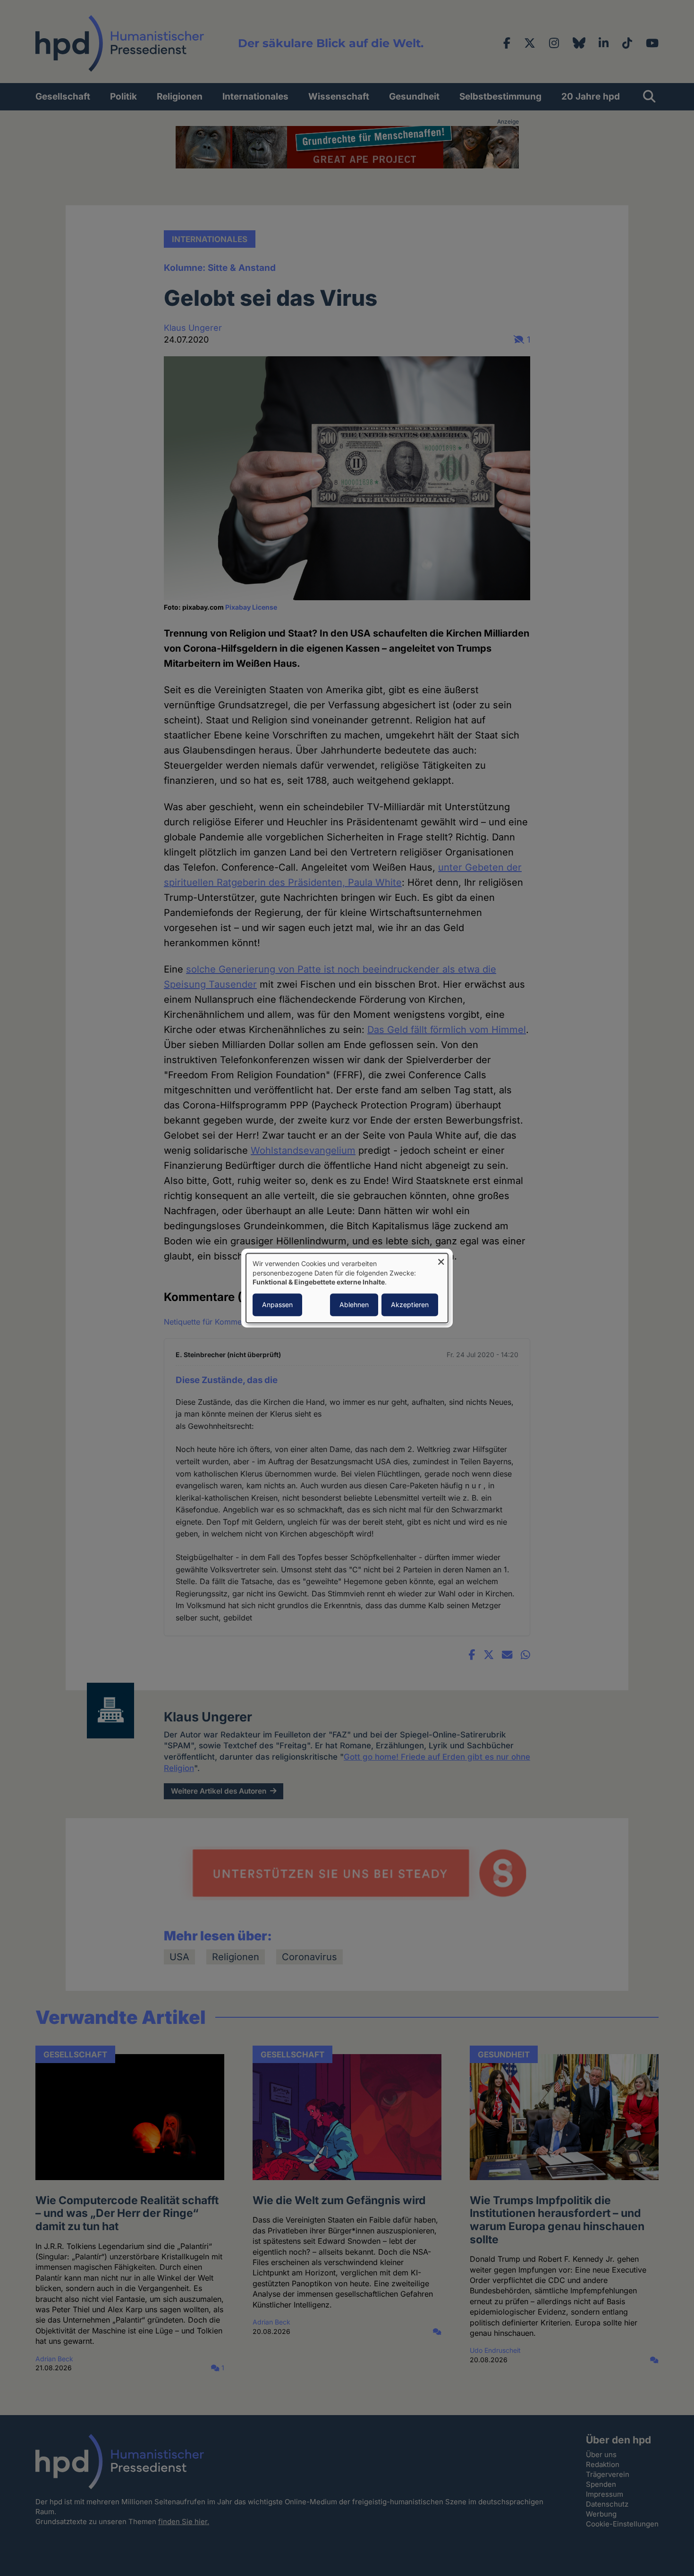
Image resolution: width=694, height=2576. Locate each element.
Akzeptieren (410, 1305)
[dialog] (347, 1288)
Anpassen (277, 1305)
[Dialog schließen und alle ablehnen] (441, 1259)
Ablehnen (354, 1305)
